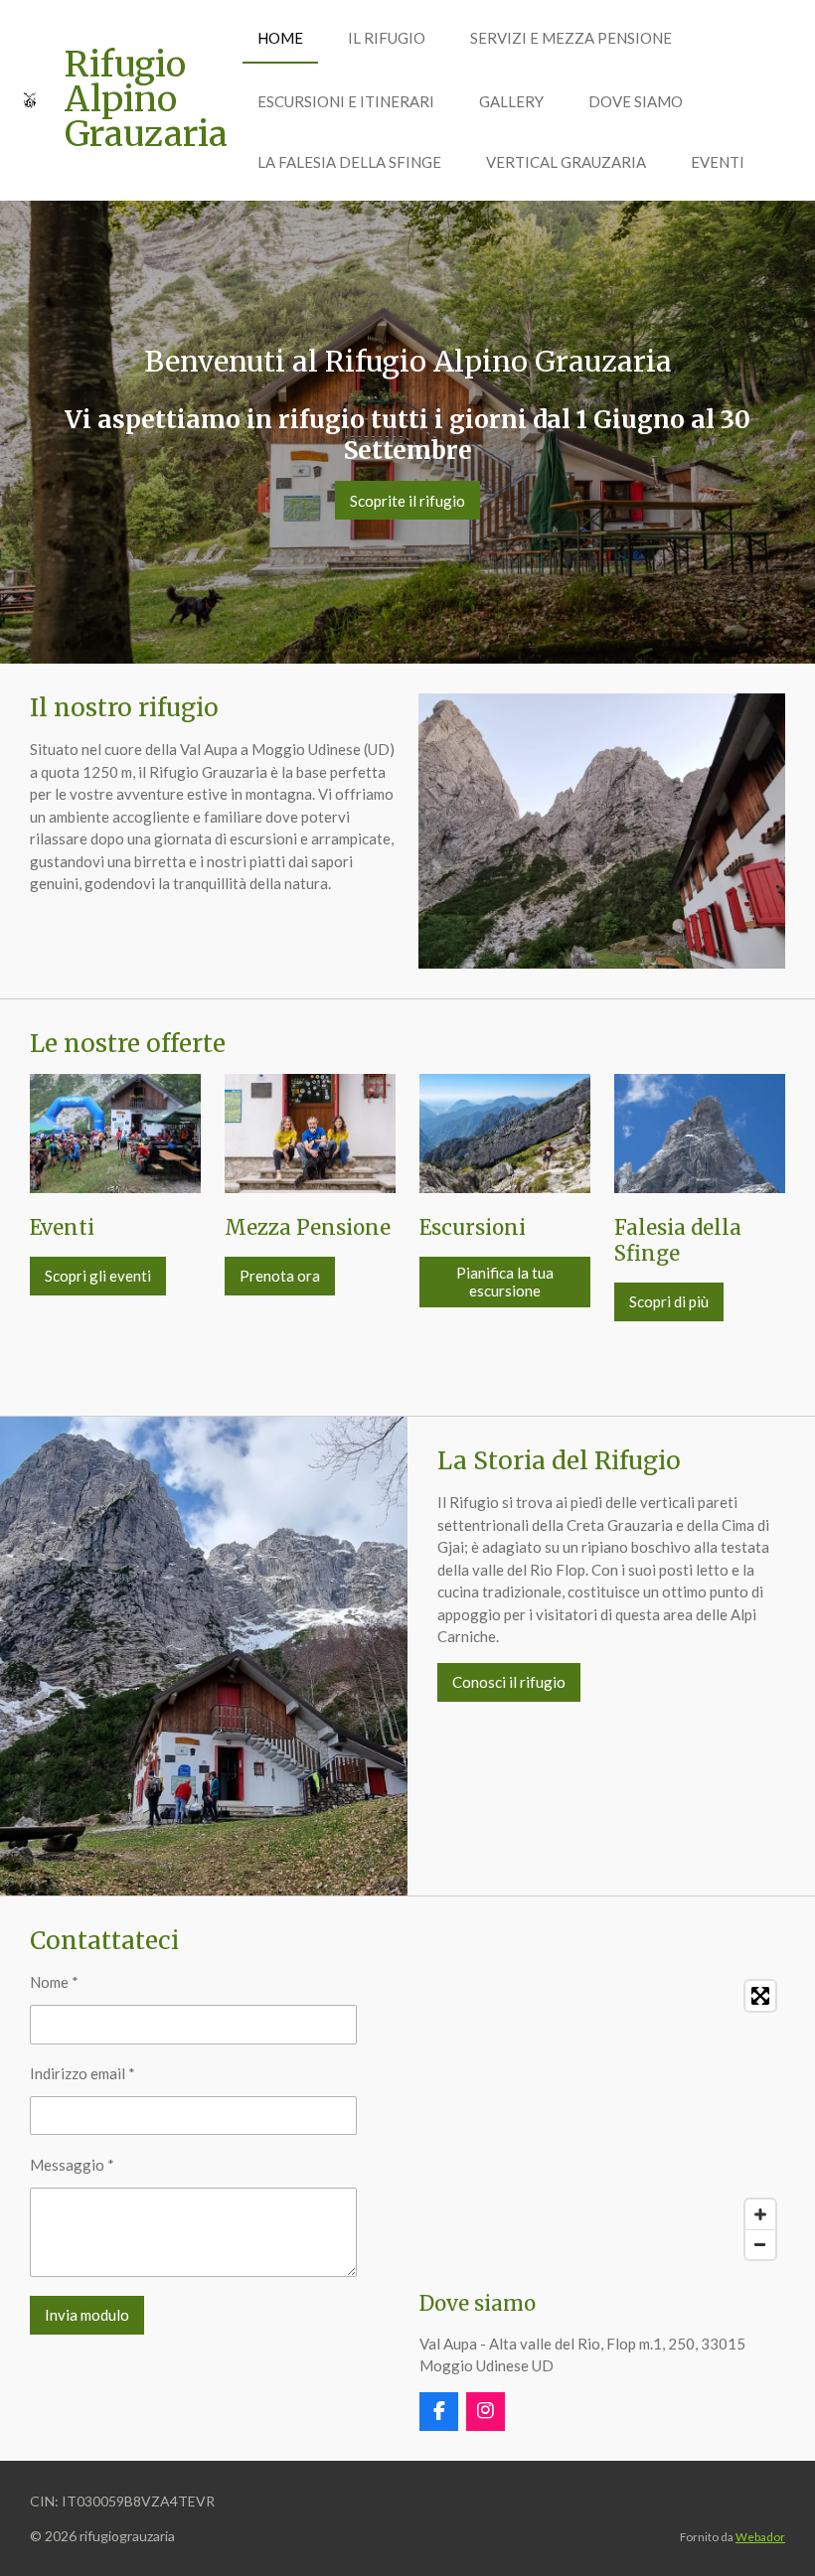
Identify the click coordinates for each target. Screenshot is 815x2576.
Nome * (54, 1982)
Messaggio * (72, 2165)
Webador (760, 2536)
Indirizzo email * (82, 2073)
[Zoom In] (760, 2214)
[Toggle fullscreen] (760, 1996)
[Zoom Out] (760, 2244)
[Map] (602, 2120)
